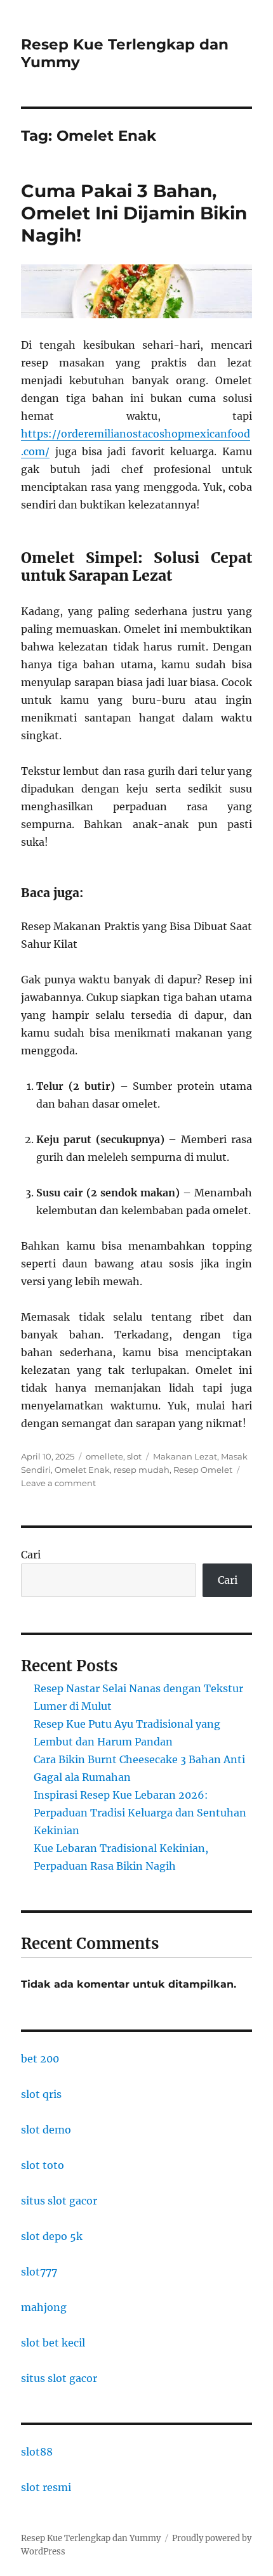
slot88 (37, 2452)
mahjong (44, 2307)
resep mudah (142, 1470)
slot (134, 1456)
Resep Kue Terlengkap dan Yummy (91, 2538)
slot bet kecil (53, 2343)
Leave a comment (58, 1483)
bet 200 (40, 2059)
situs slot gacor (59, 2201)
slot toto (43, 2165)
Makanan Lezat (185, 1456)
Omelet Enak (82, 1470)
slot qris (41, 2094)
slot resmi (46, 2487)
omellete (104, 1456)
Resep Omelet (203, 1470)
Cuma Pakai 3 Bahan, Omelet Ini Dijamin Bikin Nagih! (134, 213)
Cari (31, 1555)
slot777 (39, 2272)
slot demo (46, 2130)
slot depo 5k (52, 2236)
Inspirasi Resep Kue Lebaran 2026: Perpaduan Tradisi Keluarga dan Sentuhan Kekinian (140, 1813)
